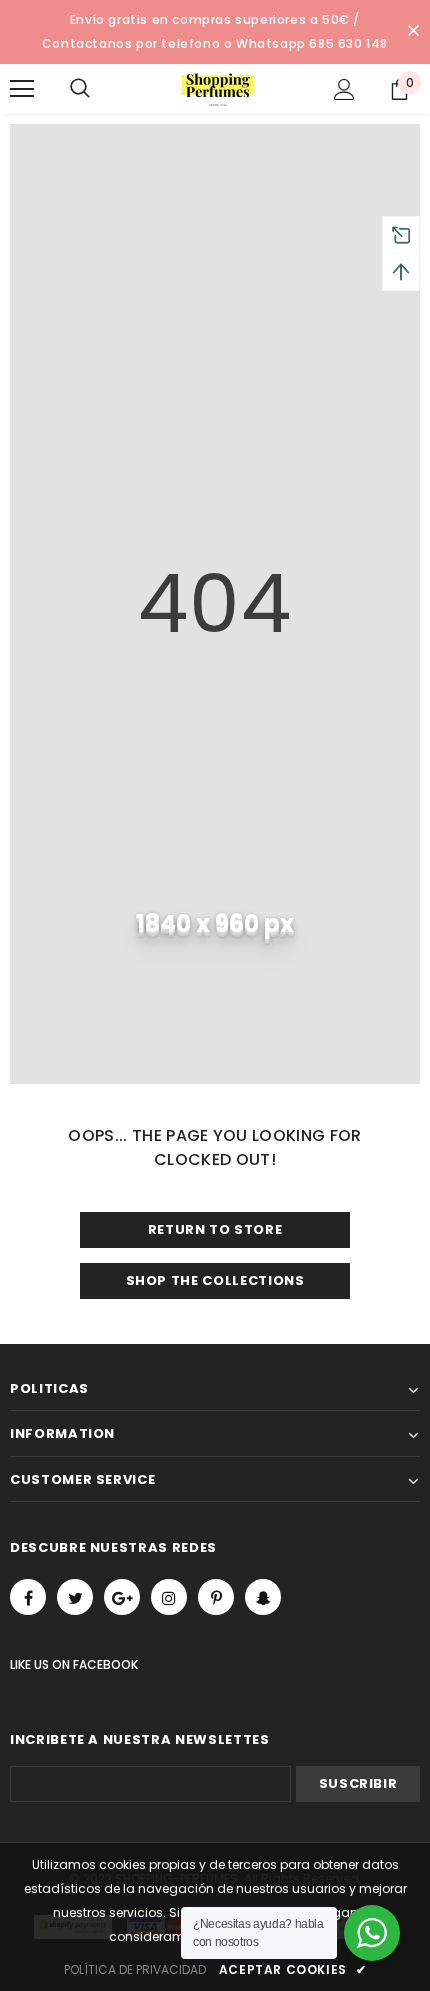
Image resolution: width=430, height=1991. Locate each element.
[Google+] (122, 1597)
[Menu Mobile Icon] (22, 89)
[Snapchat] (263, 1597)
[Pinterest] (216, 1597)
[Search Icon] (100, 89)
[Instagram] (169, 1597)
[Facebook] (28, 1597)
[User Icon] (344, 89)
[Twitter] (75, 1597)
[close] (413, 32)
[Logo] (218, 88)
